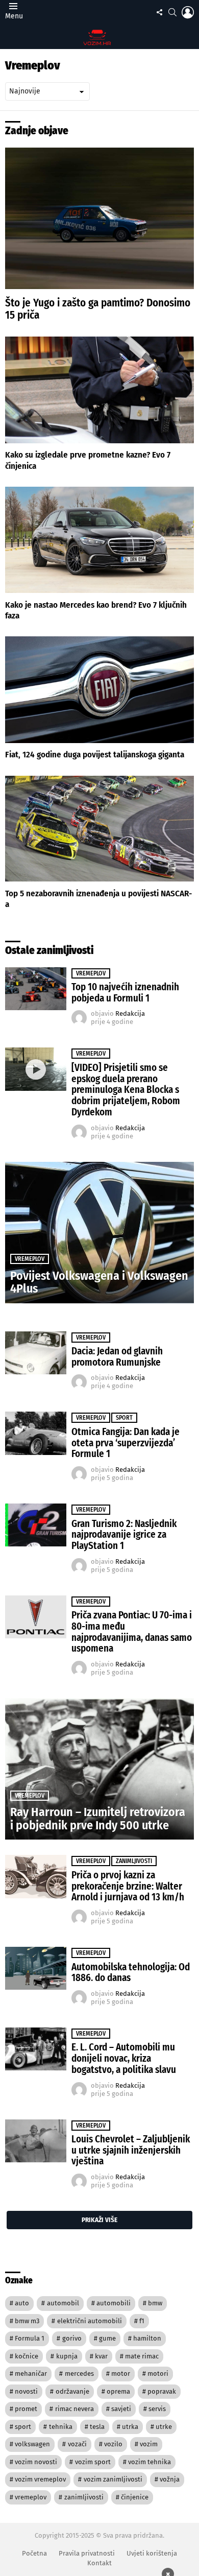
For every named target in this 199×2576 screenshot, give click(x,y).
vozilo (113, 2444)
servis (157, 2409)
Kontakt (99, 2563)
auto (22, 2303)
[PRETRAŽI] (172, 12)
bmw (155, 2303)
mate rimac (142, 2356)
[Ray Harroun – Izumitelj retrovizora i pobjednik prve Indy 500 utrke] (99, 1769)
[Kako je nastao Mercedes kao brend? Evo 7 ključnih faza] (99, 540)
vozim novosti (36, 2462)
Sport (124, 1418)
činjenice (135, 2497)
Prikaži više (99, 2220)
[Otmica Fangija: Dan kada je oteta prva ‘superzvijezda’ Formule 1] (36, 1433)
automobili (114, 2303)
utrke (164, 2427)
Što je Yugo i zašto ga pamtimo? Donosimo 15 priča (98, 309)
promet (26, 2409)
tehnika (61, 2427)
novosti (26, 2391)
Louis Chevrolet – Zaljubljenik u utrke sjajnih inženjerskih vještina (131, 2150)
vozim (149, 2444)
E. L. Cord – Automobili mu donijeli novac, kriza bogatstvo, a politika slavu (124, 2058)
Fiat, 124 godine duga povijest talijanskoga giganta (95, 755)
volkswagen (32, 2444)
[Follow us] (159, 12)
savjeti (121, 2409)
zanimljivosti (84, 2497)
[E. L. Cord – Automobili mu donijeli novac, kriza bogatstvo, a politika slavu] (36, 2049)
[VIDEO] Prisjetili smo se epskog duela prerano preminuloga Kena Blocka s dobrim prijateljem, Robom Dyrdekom (126, 1090)
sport (23, 2427)
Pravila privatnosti (87, 2553)
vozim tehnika (150, 2462)
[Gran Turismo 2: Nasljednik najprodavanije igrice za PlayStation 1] (36, 1525)
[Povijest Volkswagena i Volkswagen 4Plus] (99, 1233)
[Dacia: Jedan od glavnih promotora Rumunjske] (36, 1353)
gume (107, 2338)
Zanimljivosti (134, 1861)
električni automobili (90, 2321)
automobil (63, 2303)
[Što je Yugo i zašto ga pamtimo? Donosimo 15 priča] (99, 218)
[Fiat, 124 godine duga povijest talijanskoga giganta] (99, 689)
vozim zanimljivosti (113, 2479)
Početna (34, 2553)
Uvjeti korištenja (152, 2553)
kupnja (67, 2356)
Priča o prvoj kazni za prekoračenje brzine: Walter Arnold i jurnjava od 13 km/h (128, 1886)
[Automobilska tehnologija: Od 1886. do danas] (36, 1968)
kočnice (27, 2356)
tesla (97, 2427)
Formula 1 (30, 2338)
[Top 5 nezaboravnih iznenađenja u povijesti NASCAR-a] (99, 829)
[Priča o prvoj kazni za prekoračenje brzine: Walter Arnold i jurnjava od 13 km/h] (36, 1876)
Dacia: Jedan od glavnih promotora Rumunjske (117, 1357)
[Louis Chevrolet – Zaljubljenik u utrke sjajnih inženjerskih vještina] (36, 2141)
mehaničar (31, 2374)
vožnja (170, 2479)
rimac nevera (74, 2409)
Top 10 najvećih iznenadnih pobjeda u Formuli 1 (125, 993)
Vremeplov (91, 973)
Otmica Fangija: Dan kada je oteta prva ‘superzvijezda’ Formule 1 (126, 1443)
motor (121, 2374)
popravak (162, 2391)
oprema (118, 2391)
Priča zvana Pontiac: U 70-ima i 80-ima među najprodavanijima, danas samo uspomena (132, 1632)
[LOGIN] (188, 12)
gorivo (72, 2338)
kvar (101, 2356)
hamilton (147, 2338)
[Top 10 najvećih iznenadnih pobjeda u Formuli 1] (36, 989)
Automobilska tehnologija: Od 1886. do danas (131, 1973)
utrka (130, 2427)
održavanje (72, 2391)
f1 (142, 2321)
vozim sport (93, 2462)
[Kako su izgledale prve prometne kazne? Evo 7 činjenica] (99, 390)
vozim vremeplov (40, 2479)
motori (158, 2374)
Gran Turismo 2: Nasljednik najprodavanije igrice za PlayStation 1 (124, 1535)
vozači (77, 2444)
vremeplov (31, 2497)
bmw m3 (27, 2321)
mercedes (79, 2374)
